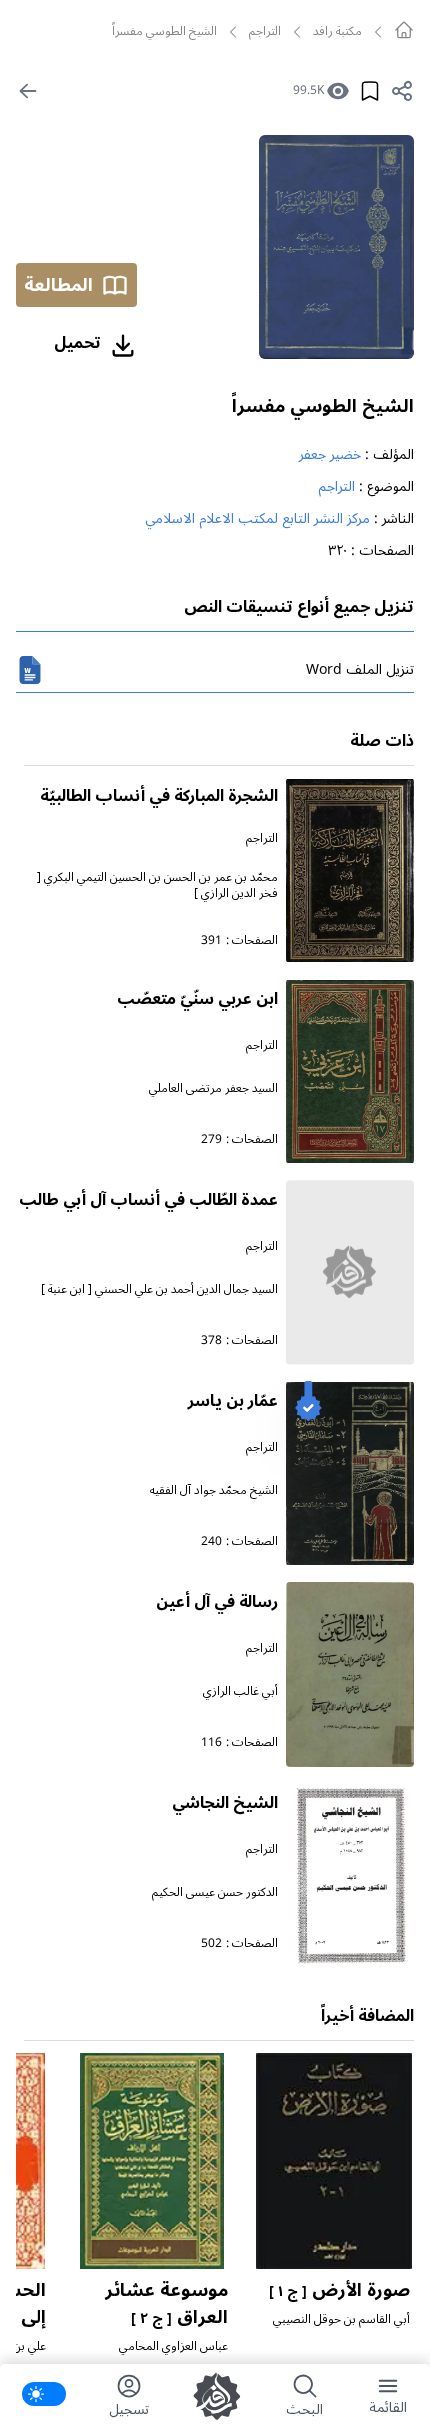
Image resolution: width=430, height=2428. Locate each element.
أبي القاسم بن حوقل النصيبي (341, 2319)
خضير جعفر (330, 454)
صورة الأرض (339, 2290)
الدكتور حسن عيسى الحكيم (215, 1892)
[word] (30, 670)
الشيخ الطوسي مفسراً (323, 406)
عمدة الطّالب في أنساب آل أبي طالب (148, 1200)
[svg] (404, 30)
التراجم (265, 32)
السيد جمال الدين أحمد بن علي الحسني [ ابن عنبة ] (159, 1289)
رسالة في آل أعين (217, 1602)
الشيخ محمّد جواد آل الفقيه (214, 1490)
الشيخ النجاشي (225, 1803)
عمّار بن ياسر (233, 1401)
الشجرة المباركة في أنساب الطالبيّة (159, 796)
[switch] (44, 2394)
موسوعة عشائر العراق (166, 2303)
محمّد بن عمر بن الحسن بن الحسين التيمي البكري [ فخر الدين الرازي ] (157, 885)
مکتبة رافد (337, 32)
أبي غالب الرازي (240, 1691)
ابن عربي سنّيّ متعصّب (197, 999)
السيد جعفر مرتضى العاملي (213, 1088)
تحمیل (77, 343)
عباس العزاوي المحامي (173, 2346)
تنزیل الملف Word (360, 669)
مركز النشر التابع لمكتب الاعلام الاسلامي (257, 518)
